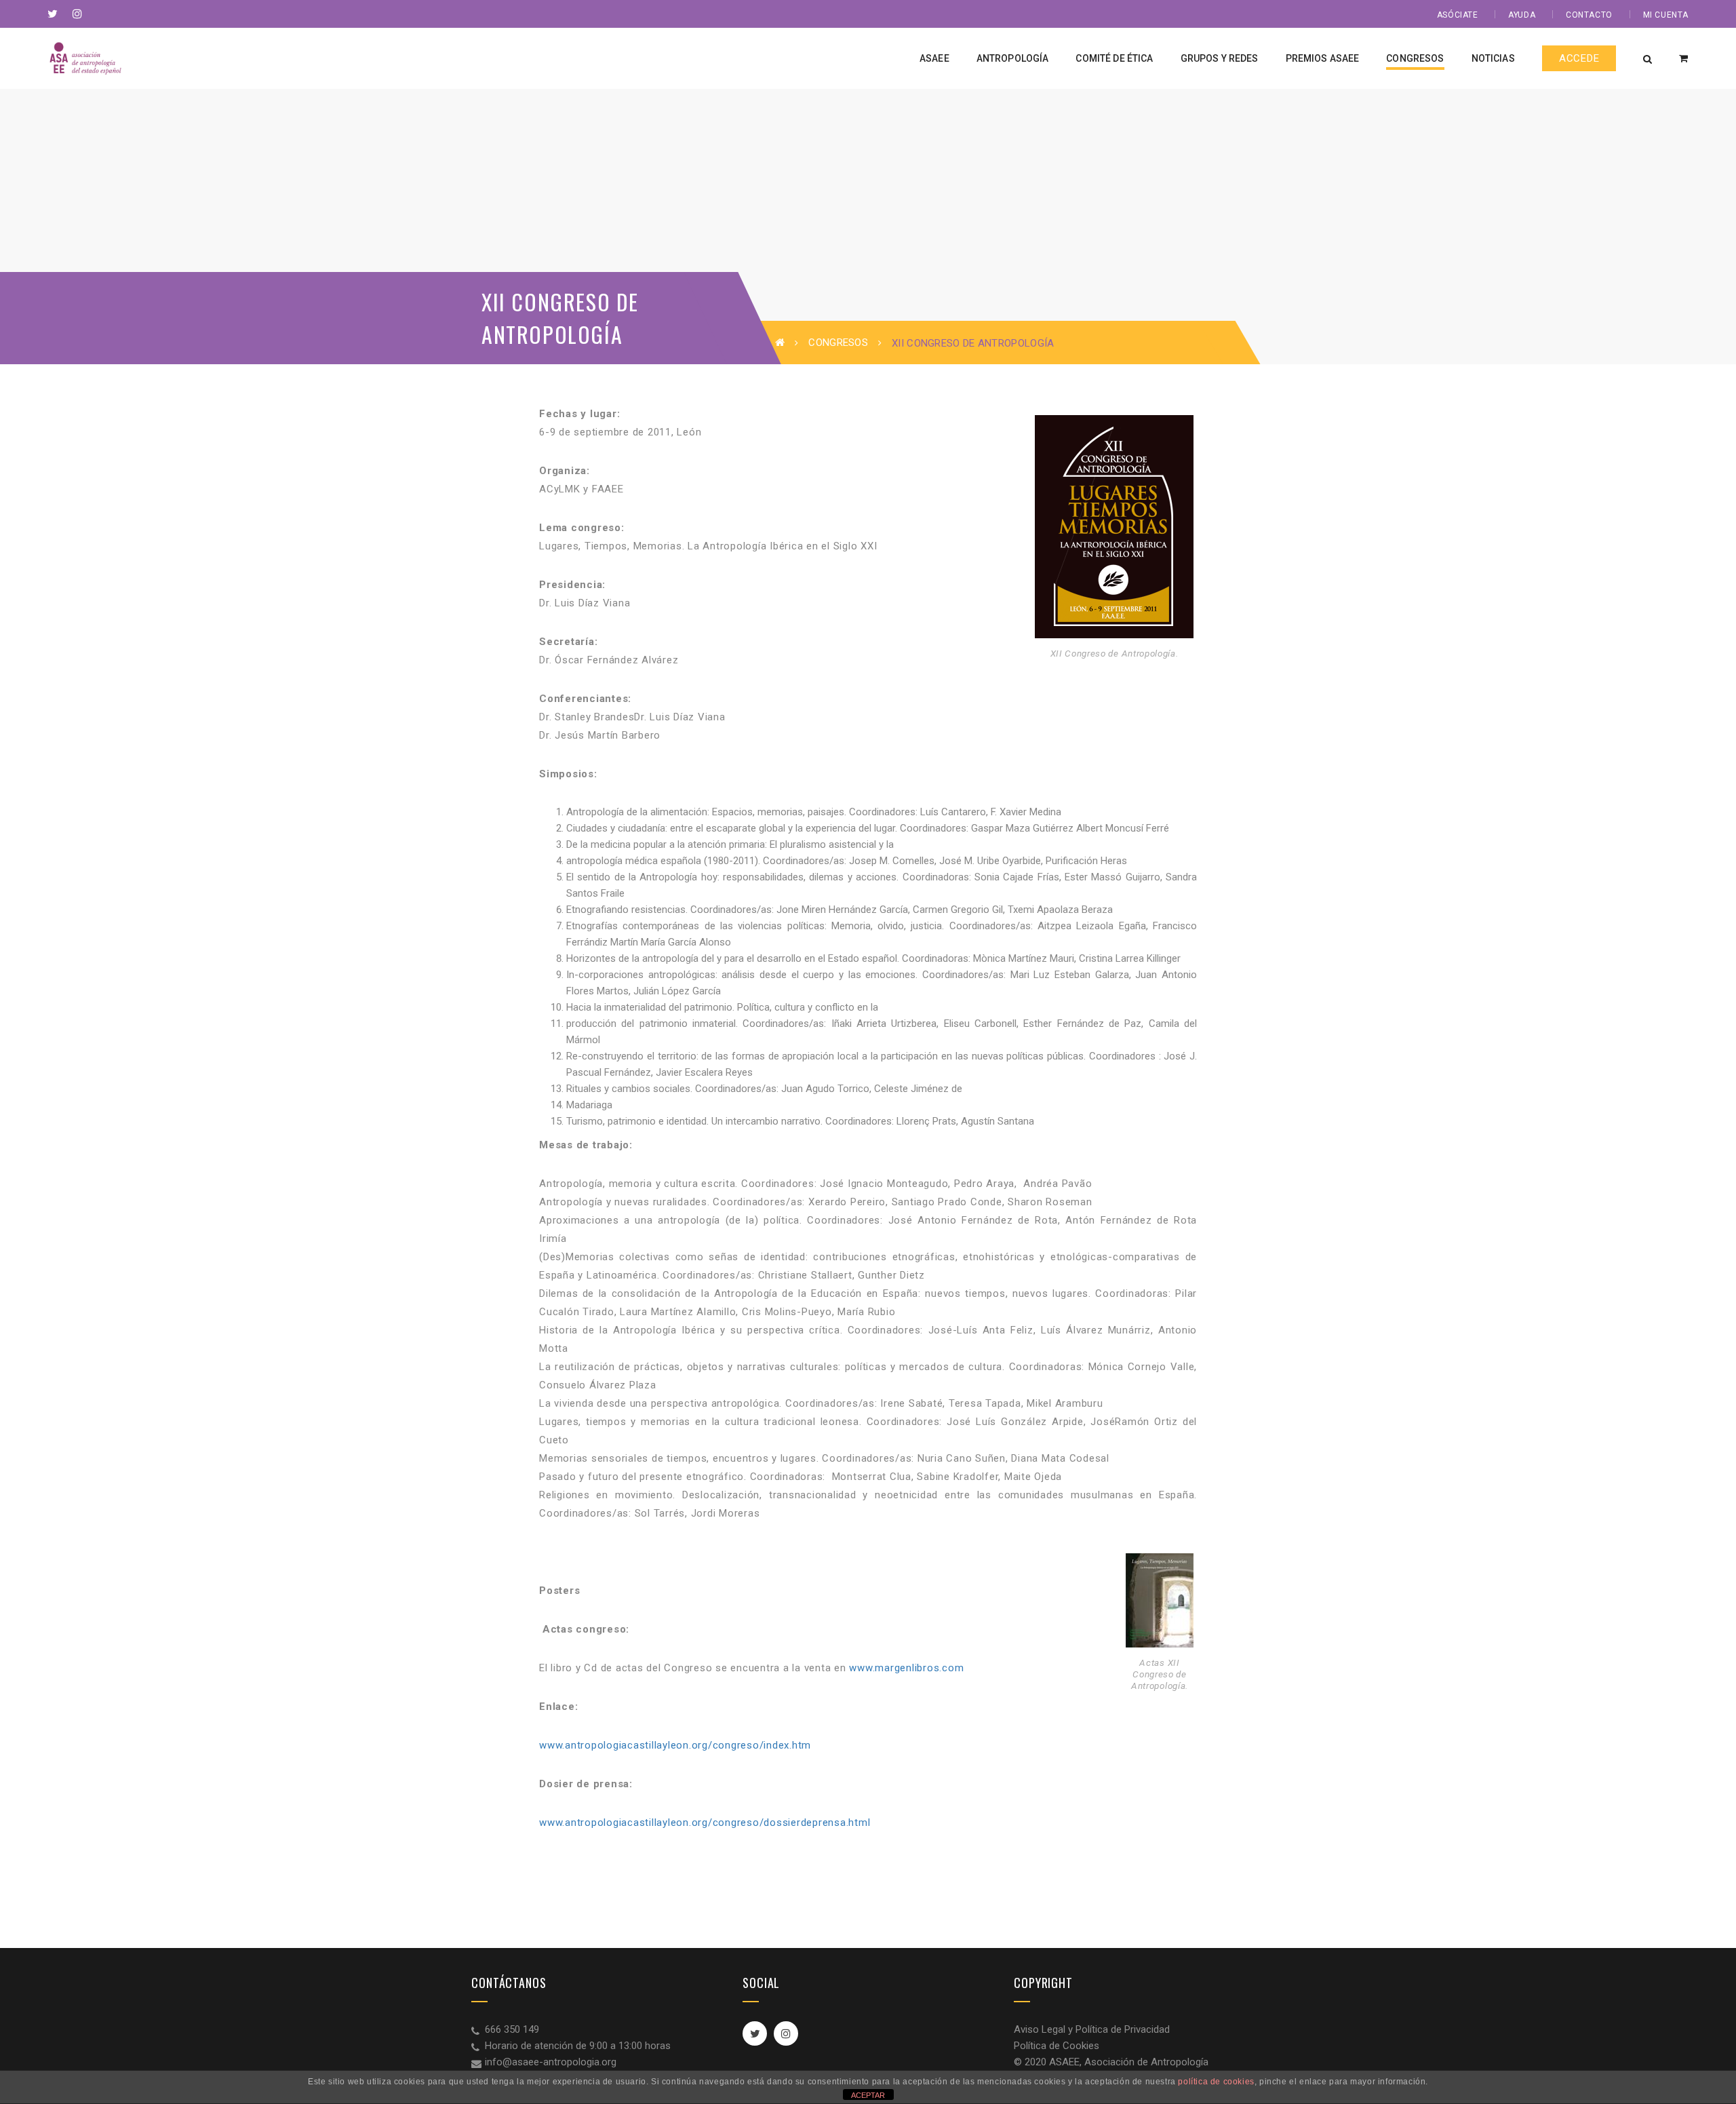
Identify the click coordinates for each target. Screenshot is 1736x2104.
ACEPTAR (868, 2095)
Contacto (1589, 15)
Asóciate (1458, 15)
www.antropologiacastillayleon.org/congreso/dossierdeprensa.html (705, 1823)
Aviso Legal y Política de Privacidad (1092, 2029)
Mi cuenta (1666, 15)
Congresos (838, 343)
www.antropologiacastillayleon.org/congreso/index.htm (675, 1745)
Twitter (755, 2033)
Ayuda (1522, 15)
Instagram (786, 2033)
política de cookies (1216, 2082)
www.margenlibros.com (906, 1668)
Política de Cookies (1057, 2046)
